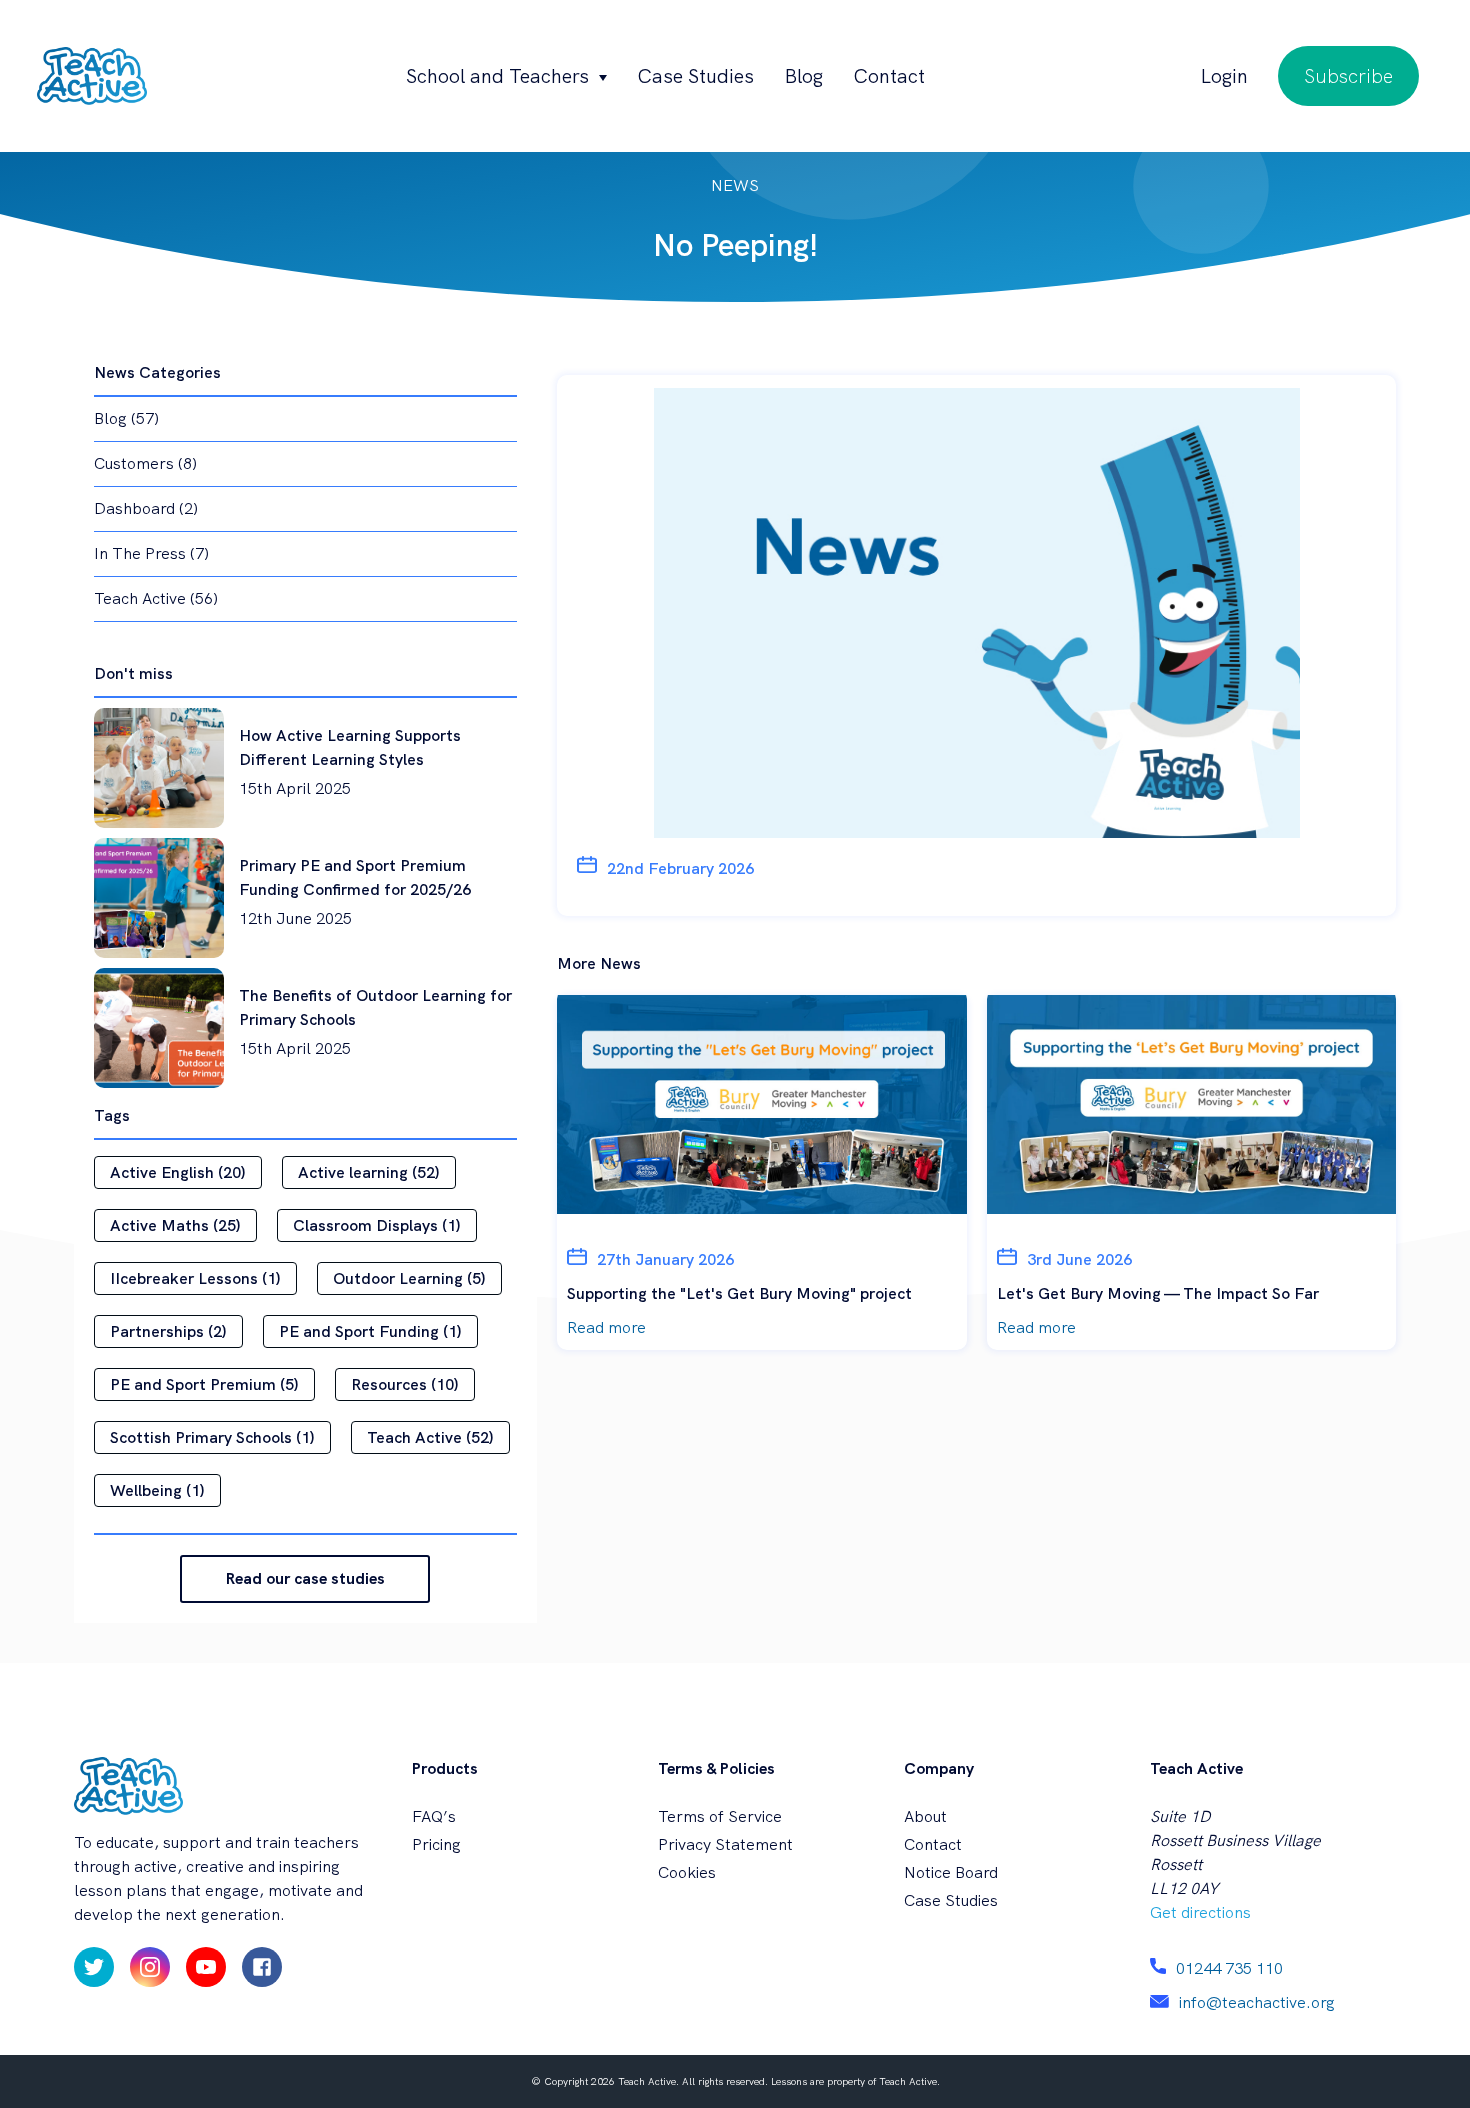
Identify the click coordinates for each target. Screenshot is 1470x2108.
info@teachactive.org (1257, 2002)
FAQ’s (434, 1816)
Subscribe (1348, 76)
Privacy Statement (725, 1844)
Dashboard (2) (146, 508)
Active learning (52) (369, 1172)
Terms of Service (720, 1816)
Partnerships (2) (168, 1331)
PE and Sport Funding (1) (370, 1331)
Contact (889, 76)
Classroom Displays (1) (377, 1225)
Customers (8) (145, 463)
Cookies (687, 1872)
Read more (606, 1327)
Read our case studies (305, 1578)
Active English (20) (178, 1172)
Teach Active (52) (430, 1437)
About (925, 1816)
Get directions (1200, 1912)
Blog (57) (126, 418)
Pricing (436, 1844)
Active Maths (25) (175, 1225)
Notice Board (951, 1872)
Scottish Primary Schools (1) (212, 1437)
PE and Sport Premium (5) (204, 1384)
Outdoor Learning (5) (409, 1278)
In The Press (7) (151, 553)
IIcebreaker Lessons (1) (195, 1278)
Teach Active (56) (156, 598)
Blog (803, 76)
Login (1224, 76)
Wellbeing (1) (157, 1490)
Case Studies (695, 76)
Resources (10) (405, 1384)
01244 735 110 (1229, 1968)
